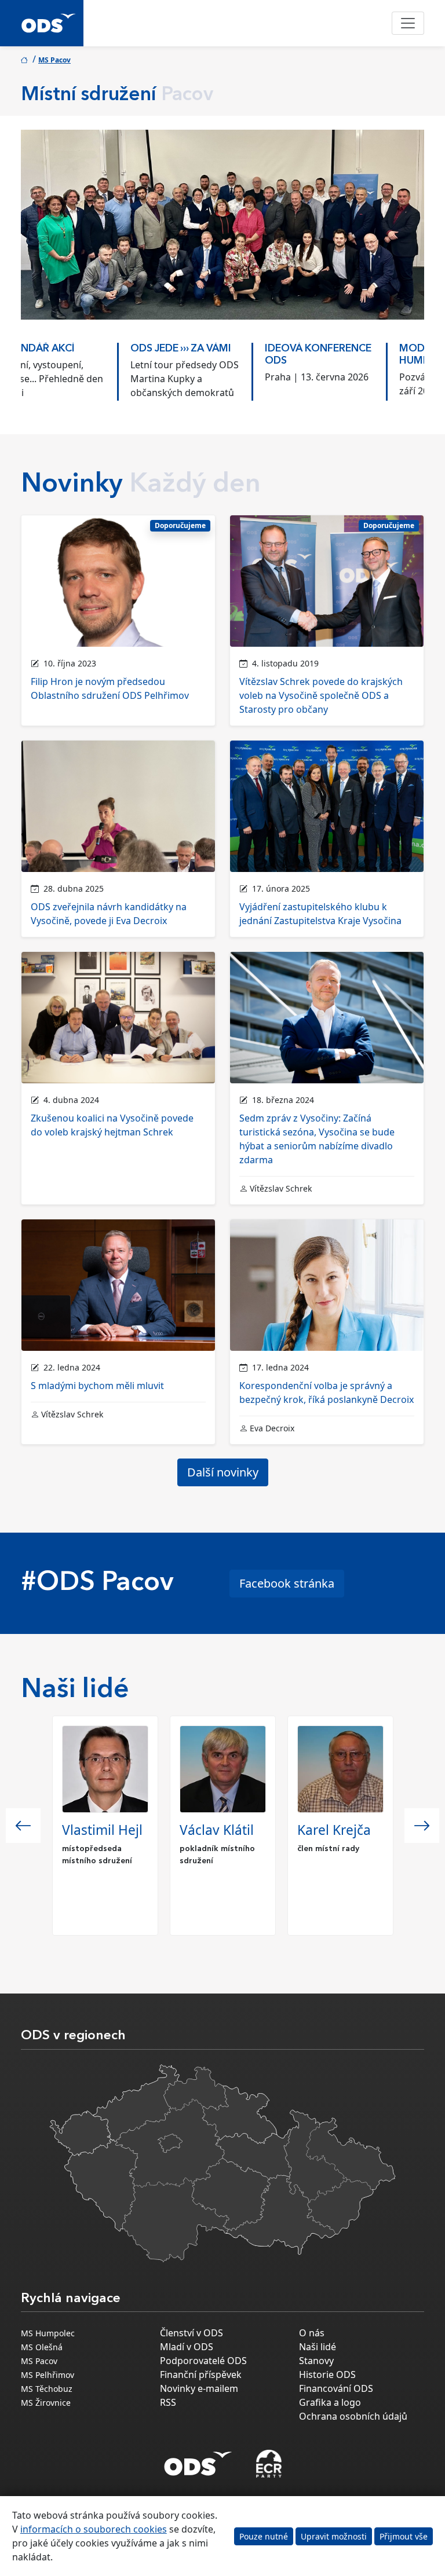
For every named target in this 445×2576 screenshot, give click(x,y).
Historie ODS (327, 2375)
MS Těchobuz (47, 2389)
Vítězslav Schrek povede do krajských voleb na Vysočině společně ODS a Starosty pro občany (321, 695)
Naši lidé (318, 2347)
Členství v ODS (192, 2333)
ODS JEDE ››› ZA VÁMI (85, 349)
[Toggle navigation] (408, 23)
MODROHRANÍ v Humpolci (343, 355)
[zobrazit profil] (105, 1769)
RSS (168, 2402)
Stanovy (316, 2361)
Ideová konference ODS (222, 355)
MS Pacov (54, 60)
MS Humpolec (48, 2333)
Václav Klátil (217, 1830)
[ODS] (198, 2460)
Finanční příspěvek (201, 2375)
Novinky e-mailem (199, 2388)
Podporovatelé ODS (203, 2361)
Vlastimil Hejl (102, 1830)
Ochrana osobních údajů (353, 2416)
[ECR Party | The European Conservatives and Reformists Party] (269, 2464)
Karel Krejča (334, 1830)
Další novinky (223, 1472)
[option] (88, 369)
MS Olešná (42, 2347)
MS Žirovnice (46, 2403)
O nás (312, 2333)
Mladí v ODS (187, 2347)
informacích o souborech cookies (94, 2529)
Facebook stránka (287, 1583)
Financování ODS (336, 2388)
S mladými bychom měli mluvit (97, 1386)
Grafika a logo (330, 2402)
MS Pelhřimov (48, 2375)
